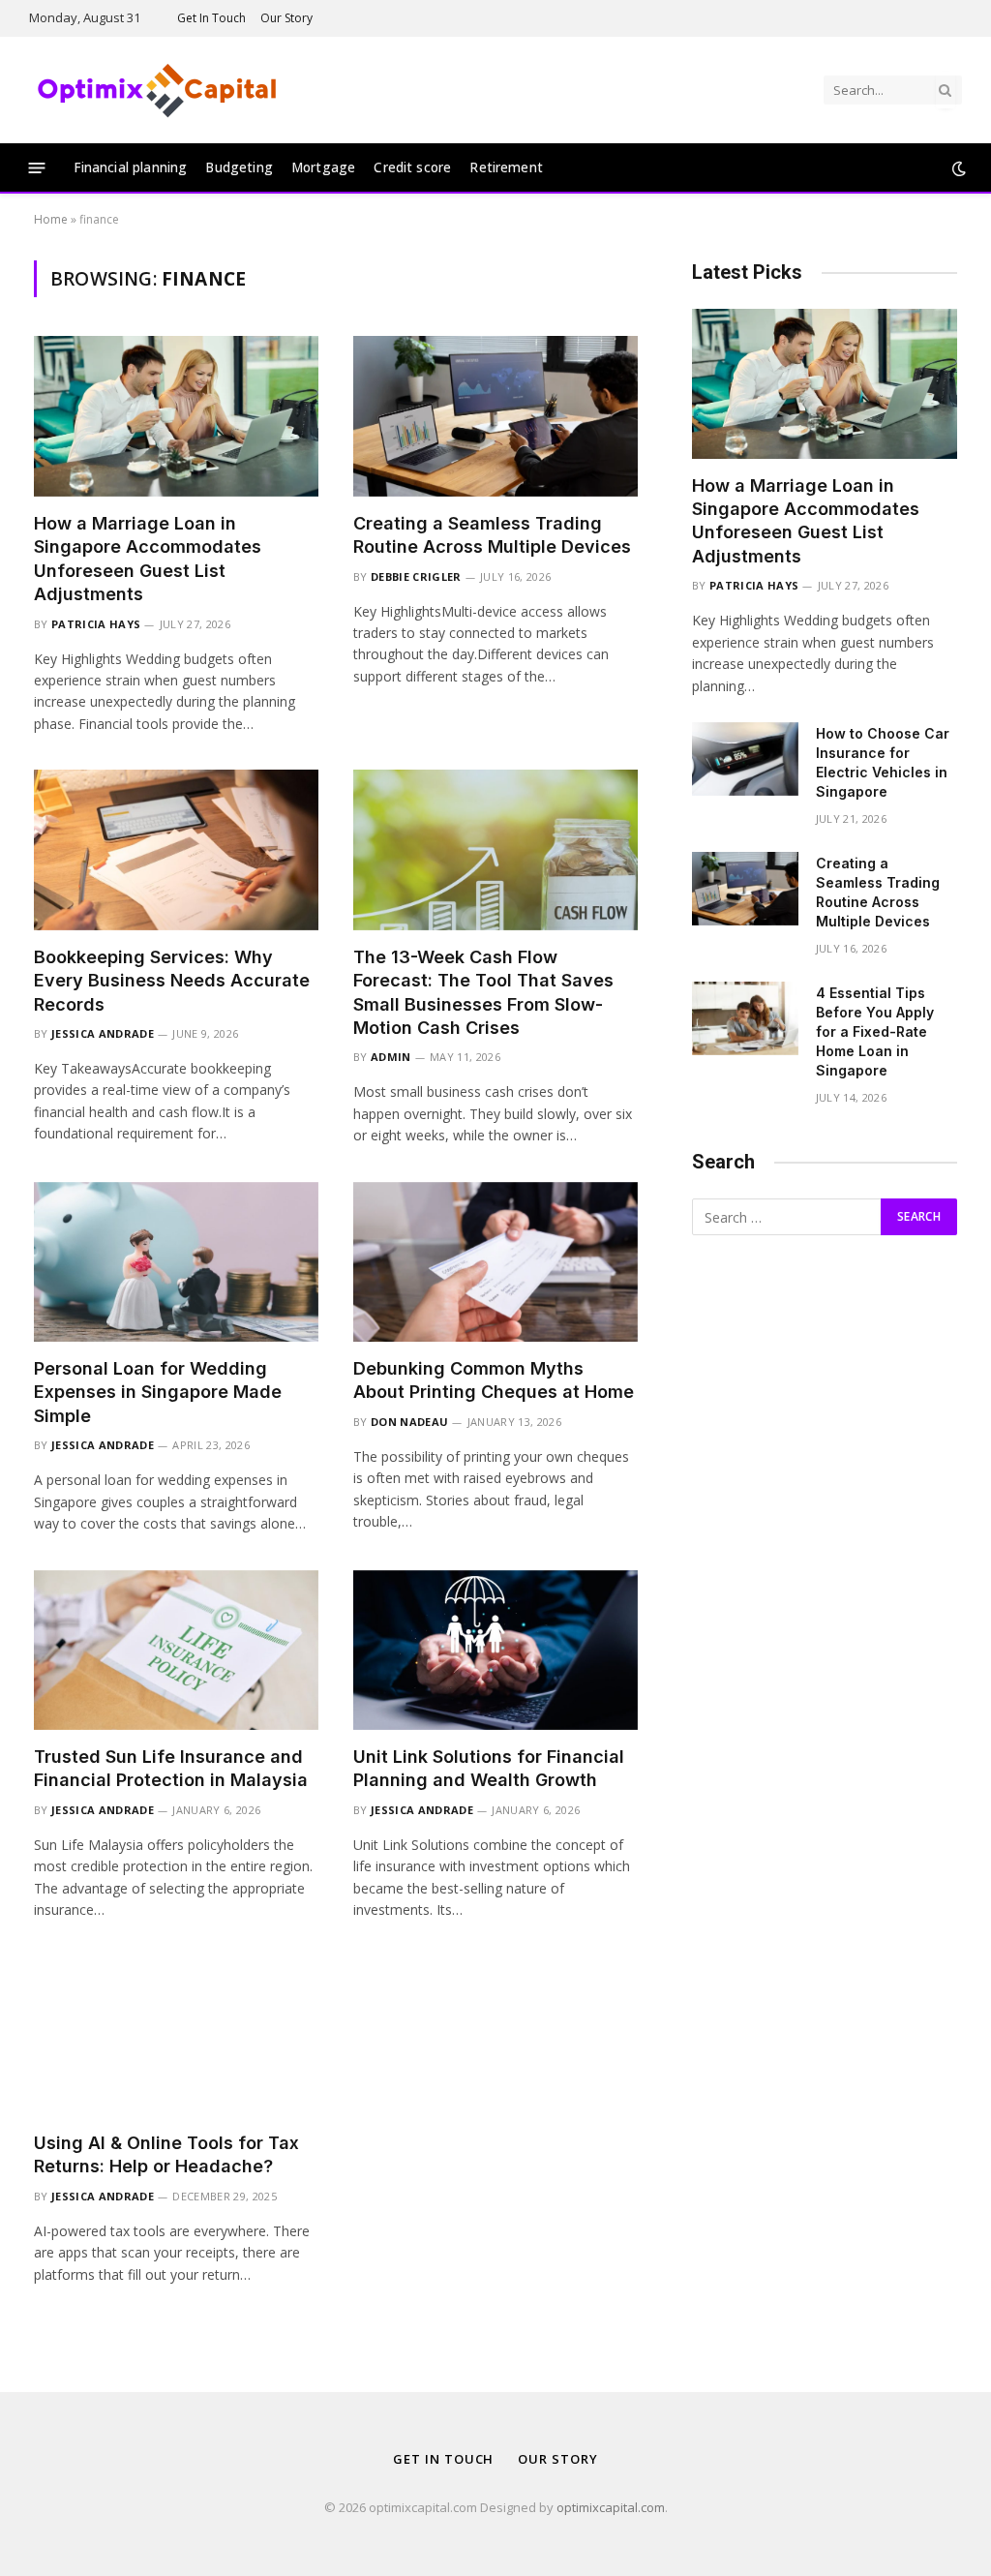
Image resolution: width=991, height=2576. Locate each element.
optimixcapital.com (611, 2507)
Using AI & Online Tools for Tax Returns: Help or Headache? (166, 2154)
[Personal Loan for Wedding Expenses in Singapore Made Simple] (176, 1262)
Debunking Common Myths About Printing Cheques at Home (494, 1380)
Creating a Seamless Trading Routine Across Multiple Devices (492, 535)
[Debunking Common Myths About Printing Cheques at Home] (495, 1262)
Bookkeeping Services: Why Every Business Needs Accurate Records (172, 981)
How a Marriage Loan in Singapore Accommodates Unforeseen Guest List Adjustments (148, 559)
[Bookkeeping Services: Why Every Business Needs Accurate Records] (176, 849)
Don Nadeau (409, 1422)
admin (391, 1057)
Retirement (506, 167)
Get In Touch (211, 18)
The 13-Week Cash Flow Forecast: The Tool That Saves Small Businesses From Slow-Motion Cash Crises (483, 992)
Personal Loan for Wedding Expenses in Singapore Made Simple (158, 1392)
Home (51, 219)
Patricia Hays (96, 624)
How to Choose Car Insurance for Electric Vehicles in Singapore (883, 762)
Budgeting (239, 167)
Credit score (412, 167)
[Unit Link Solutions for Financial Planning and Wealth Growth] (495, 1650)
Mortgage (323, 167)
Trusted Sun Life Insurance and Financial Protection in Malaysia (171, 1768)
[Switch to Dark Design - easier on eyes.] (957, 168)
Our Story (286, 18)
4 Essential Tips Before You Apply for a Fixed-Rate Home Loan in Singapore (875, 1031)
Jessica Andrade (103, 1033)
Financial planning (131, 167)
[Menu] (37, 168)
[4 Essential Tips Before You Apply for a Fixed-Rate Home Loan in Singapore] (745, 1018)
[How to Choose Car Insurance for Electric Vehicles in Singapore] (745, 759)
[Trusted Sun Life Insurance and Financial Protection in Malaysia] (176, 1650)
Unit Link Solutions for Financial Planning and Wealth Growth (489, 1768)
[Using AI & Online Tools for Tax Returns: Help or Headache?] (176, 2035)
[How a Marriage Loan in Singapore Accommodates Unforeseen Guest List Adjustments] (176, 416)
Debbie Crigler (416, 576)
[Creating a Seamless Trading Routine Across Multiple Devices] (495, 416)
